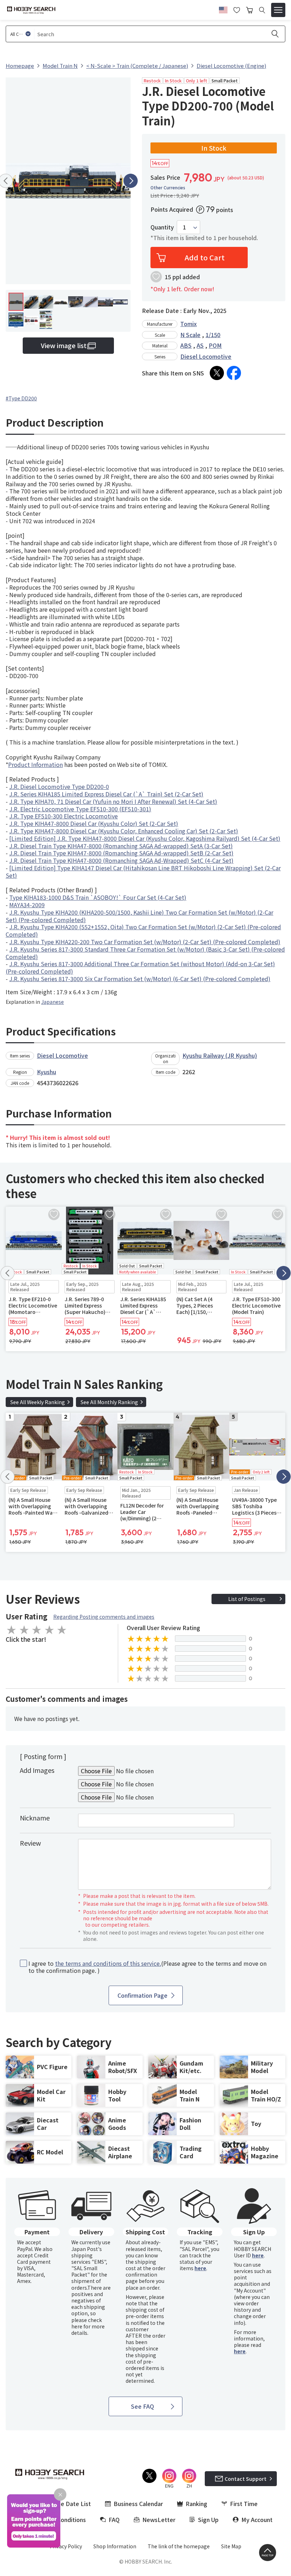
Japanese (53, 1002)
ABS (186, 345)
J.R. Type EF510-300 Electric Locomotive (64, 816)
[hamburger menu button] (278, 10)
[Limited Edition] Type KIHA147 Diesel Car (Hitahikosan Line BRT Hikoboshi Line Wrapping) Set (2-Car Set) (143, 872)
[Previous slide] (7, 1273)
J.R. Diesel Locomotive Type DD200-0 (59, 786)
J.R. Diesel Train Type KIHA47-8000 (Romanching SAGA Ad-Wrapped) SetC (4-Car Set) (121, 860)
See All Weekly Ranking (38, 1402)
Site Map (231, 2546)
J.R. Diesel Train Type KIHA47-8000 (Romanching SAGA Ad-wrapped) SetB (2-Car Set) (121, 853)
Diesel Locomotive (206, 356)
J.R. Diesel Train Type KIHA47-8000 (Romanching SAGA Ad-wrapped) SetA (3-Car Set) (121, 846)
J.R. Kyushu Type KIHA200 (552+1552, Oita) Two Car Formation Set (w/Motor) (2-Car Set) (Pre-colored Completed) (143, 930)
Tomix (188, 324)
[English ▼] (223, 9)
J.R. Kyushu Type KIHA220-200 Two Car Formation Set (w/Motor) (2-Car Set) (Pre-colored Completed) (145, 942)
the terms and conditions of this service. (108, 1963)
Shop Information (115, 2546)
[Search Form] (262, 10)
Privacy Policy (66, 2546)
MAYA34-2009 (27, 905)
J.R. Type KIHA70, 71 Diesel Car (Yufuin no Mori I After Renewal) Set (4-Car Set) (113, 801)
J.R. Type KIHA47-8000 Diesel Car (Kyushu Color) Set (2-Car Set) (94, 823)
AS (200, 345)
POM (215, 345)
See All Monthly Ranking (109, 1402)
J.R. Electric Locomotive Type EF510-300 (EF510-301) (80, 809)
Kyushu (46, 1072)
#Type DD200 (21, 398)
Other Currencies (168, 188)
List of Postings (247, 1599)
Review (30, 1843)
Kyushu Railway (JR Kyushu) (220, 1055)
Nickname (35, 1818)
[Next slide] (131, 181)
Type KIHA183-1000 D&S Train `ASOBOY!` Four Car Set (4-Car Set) (98, 897)
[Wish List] (237, 9)
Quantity (162, 227)
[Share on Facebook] (234, 373)
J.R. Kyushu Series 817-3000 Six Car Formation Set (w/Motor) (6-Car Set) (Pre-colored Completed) (140, 979)
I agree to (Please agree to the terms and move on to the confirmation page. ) (147, 1967)
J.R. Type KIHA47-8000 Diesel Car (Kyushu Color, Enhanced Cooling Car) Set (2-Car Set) (124, 831)
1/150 (213, 335)
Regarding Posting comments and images (104, 1617)
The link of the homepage (179, 2546)
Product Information (35, 764)
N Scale (190, 335)
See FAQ (142, 2406)
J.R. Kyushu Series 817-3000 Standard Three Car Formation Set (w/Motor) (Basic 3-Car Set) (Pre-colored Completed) (145, 953)
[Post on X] (217, 373)
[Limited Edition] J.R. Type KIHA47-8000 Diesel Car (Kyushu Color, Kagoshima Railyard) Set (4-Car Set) (145, 838)
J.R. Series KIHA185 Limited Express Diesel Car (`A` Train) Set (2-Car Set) (106, 794)
